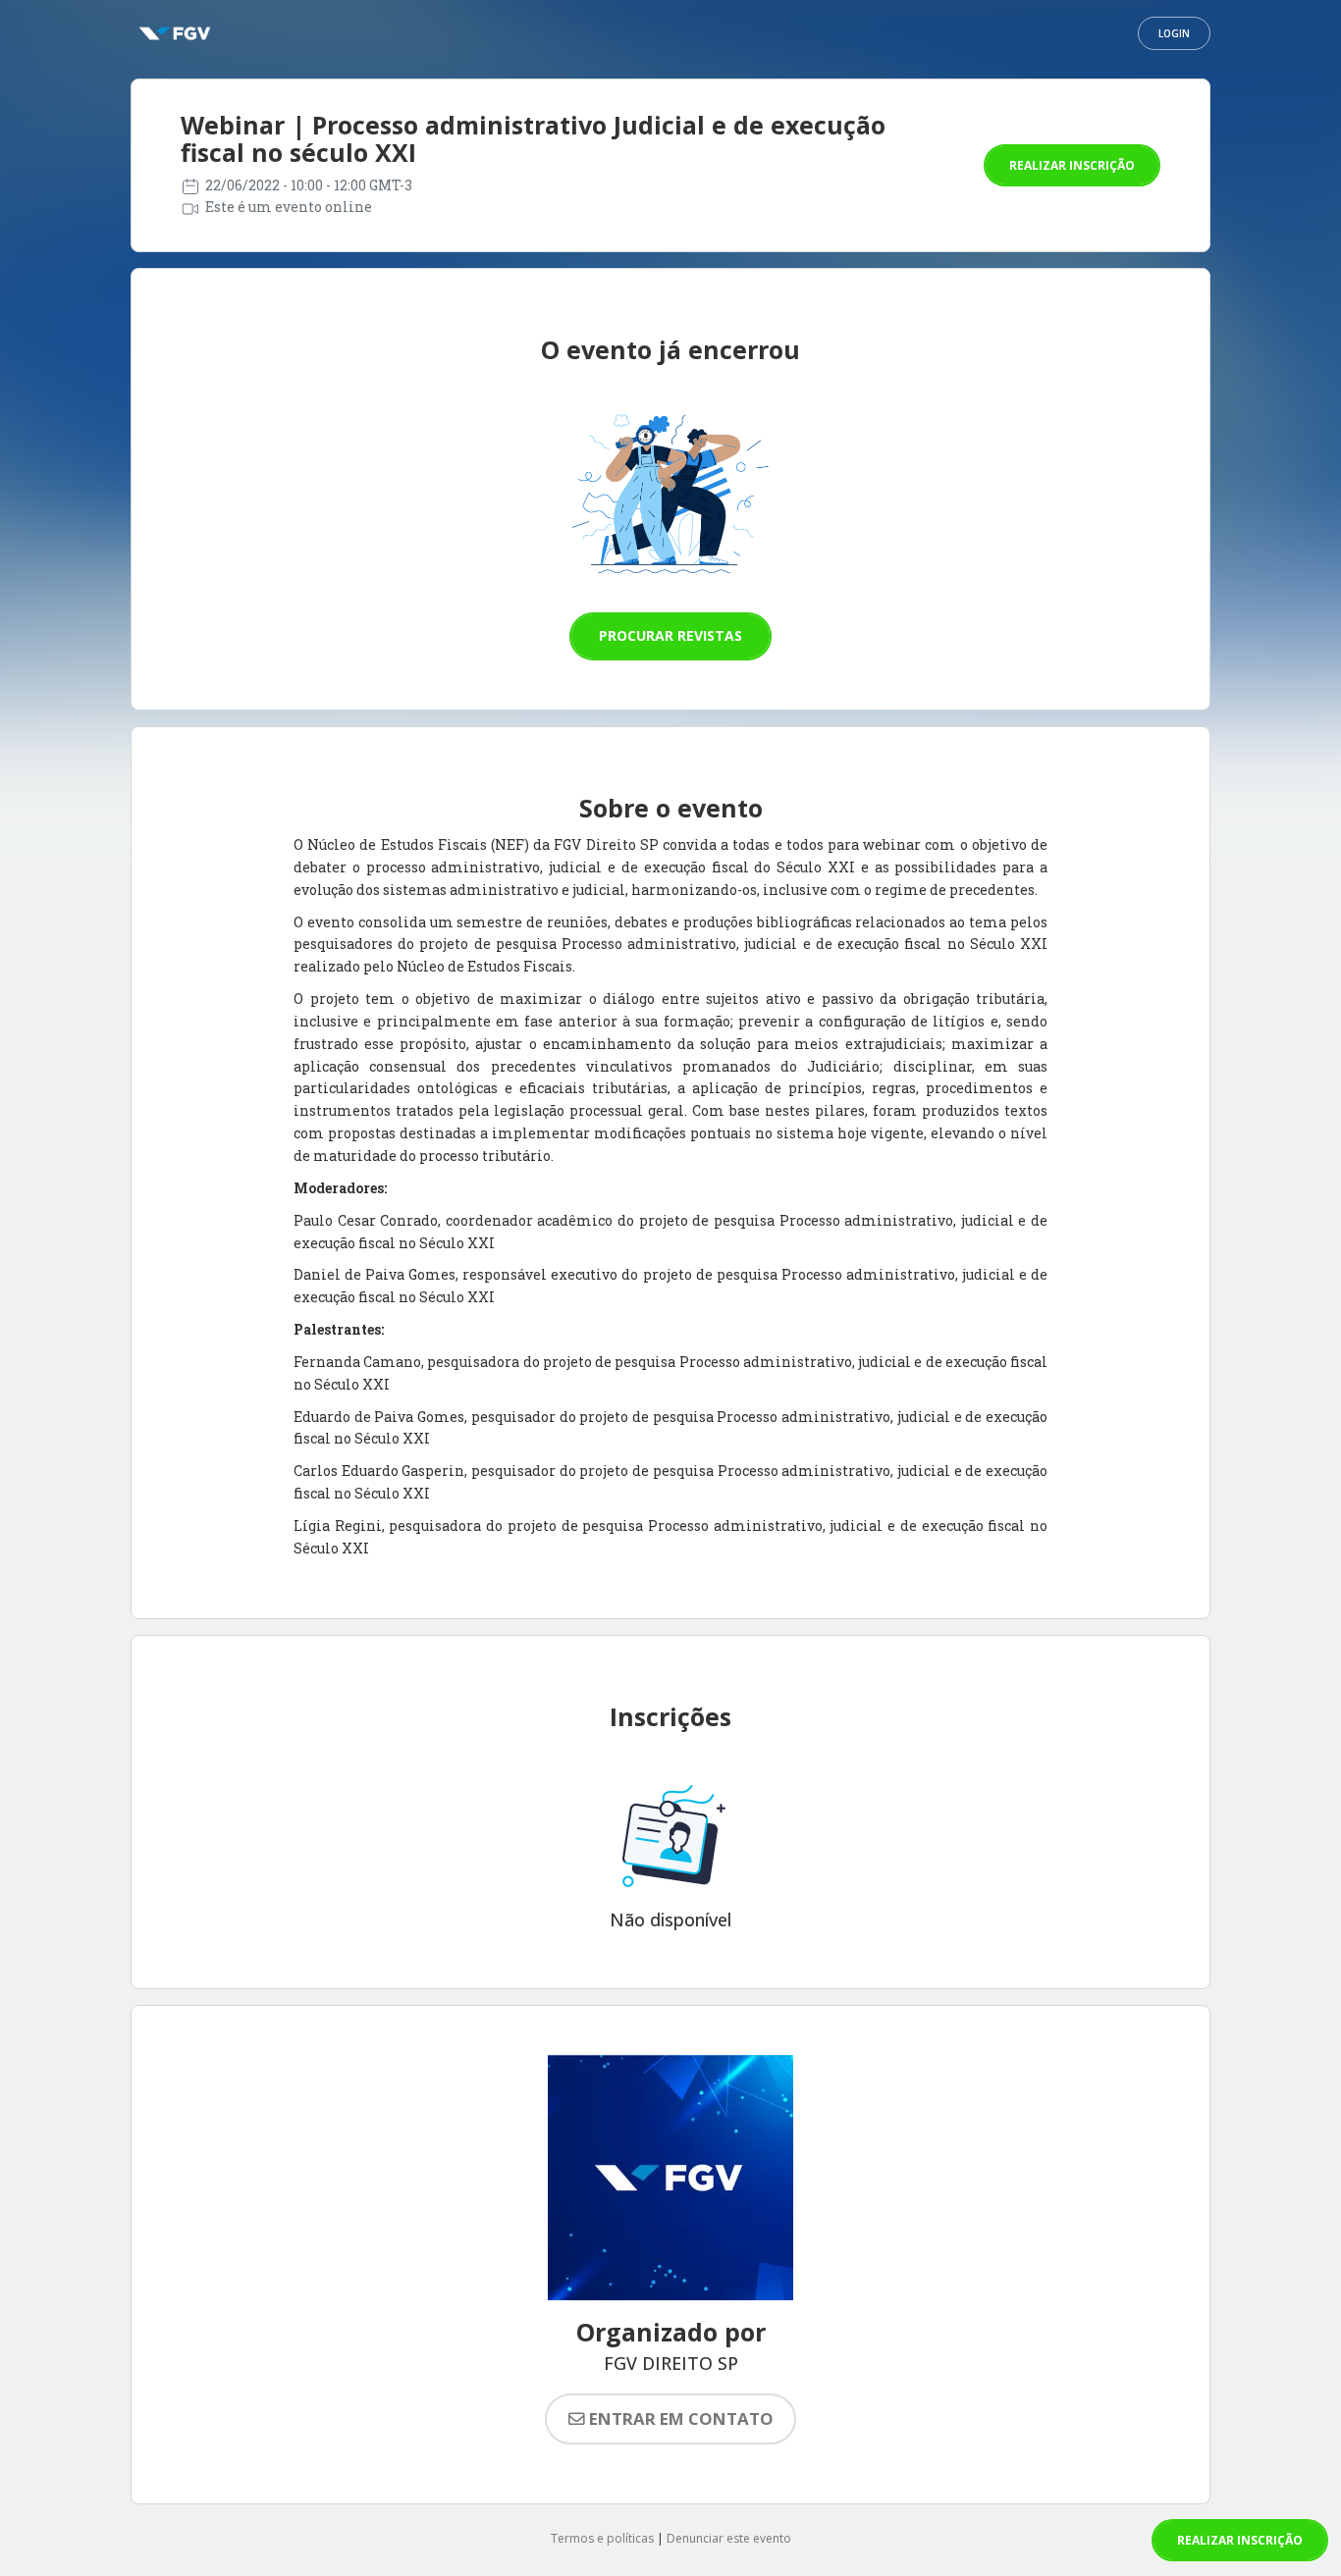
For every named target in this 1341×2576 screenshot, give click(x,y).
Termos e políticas (602, 2538)
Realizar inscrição (1072, 165)
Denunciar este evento (729, 2538)
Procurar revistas (670, 635)
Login (1174, 33)
